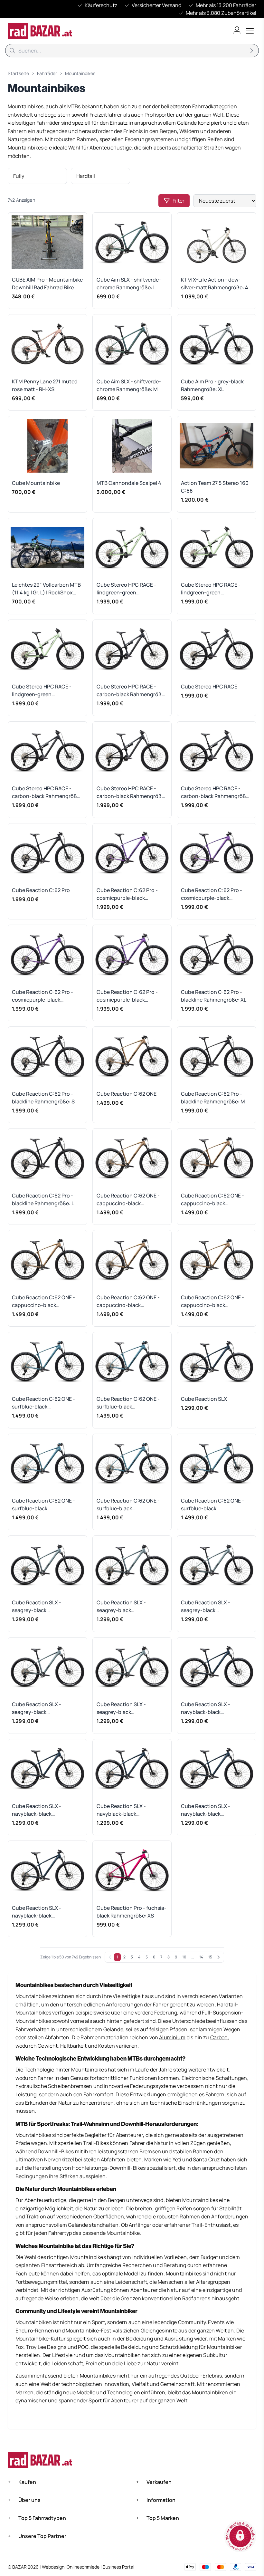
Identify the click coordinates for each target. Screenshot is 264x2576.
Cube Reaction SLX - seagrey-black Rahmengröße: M (37, 1708)
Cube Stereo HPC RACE (209, 687)
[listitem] (37, 176)
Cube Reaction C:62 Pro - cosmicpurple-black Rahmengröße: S (212, 894)
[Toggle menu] (250, 31)
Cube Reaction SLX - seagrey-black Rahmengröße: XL (121, 1606)
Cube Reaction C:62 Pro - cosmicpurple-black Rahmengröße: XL (127, 894)
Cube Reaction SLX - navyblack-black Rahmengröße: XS (206, 1708)
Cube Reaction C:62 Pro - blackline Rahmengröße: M (213, 1098)
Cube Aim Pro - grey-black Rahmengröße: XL (212, 385)
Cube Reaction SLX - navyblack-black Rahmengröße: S (121, 1810)
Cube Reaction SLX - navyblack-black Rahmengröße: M (206, 1810)
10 (184, 1957)
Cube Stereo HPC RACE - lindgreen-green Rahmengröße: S (126, 589)
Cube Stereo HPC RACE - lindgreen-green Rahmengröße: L (42, 691)
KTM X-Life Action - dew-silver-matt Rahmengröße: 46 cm (216, 284)
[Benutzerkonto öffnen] (237, 30)
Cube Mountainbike (36, 483)
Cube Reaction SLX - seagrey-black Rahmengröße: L (121, 1708)
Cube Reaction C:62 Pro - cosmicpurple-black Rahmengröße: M (42, 996)
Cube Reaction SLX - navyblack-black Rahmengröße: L (37, 1912)
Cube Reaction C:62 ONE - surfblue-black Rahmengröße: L (212, 1505)
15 (210, 1957)
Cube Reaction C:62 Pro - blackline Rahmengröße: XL (214, 996)
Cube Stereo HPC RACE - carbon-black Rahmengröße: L (216, 792)
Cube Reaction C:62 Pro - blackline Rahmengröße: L (43, 1199)
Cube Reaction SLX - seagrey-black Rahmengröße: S (206, 1606)
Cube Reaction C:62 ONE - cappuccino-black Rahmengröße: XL (212, 1200)
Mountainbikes (80, 73)
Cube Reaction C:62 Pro (41, 890)
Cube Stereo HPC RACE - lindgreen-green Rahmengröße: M (211, 589)
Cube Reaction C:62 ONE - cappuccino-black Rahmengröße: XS (128, 1200)
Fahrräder (47, 73)
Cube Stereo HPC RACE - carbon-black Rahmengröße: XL (131, 691)
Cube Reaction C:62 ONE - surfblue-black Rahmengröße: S (43, 1505)
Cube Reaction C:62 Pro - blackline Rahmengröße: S (43, 1098)
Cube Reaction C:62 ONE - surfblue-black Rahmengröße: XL (128, 1403)
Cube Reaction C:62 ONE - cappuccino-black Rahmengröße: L (212, 1301)
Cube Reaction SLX (204, 1399)
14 (201, 1957)
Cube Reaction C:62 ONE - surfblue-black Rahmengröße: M (128, 1505)
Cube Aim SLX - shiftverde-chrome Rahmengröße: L (129, 284)
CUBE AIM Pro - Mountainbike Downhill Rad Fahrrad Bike (47, 284)
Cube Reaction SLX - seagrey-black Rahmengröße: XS (37, 1606)
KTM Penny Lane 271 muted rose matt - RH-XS (45, 385)
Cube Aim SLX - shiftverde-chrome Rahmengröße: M (129, 385)
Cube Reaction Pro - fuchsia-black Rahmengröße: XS (132, 1912)
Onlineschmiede (84, 2567)
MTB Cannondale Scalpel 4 (129, 483)
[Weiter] (219, 1957)
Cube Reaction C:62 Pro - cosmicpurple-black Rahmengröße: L (127, 996)
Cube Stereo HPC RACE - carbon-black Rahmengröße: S (47, 792)
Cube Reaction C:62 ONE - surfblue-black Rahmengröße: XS (43, 1403)
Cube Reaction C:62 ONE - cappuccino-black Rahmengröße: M (128, 1301)
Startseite (18, 73)
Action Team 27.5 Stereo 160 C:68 (215, 487)
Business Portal (118, 2567)
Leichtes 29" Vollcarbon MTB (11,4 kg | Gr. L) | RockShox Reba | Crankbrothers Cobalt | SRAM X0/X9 (46, 589)
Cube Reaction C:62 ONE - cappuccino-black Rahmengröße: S (43, 1301)
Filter (179, 201)
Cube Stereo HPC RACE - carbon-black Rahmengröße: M (131, 792)
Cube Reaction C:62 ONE (127, 1094)
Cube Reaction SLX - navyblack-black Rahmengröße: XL (37, 1810)
